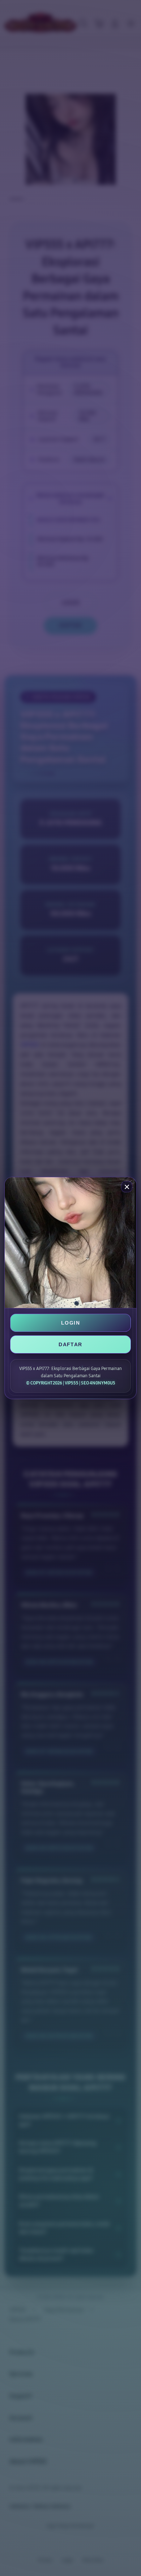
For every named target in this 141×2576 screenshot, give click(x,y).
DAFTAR (70, 1344)
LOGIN (70, 1323)
